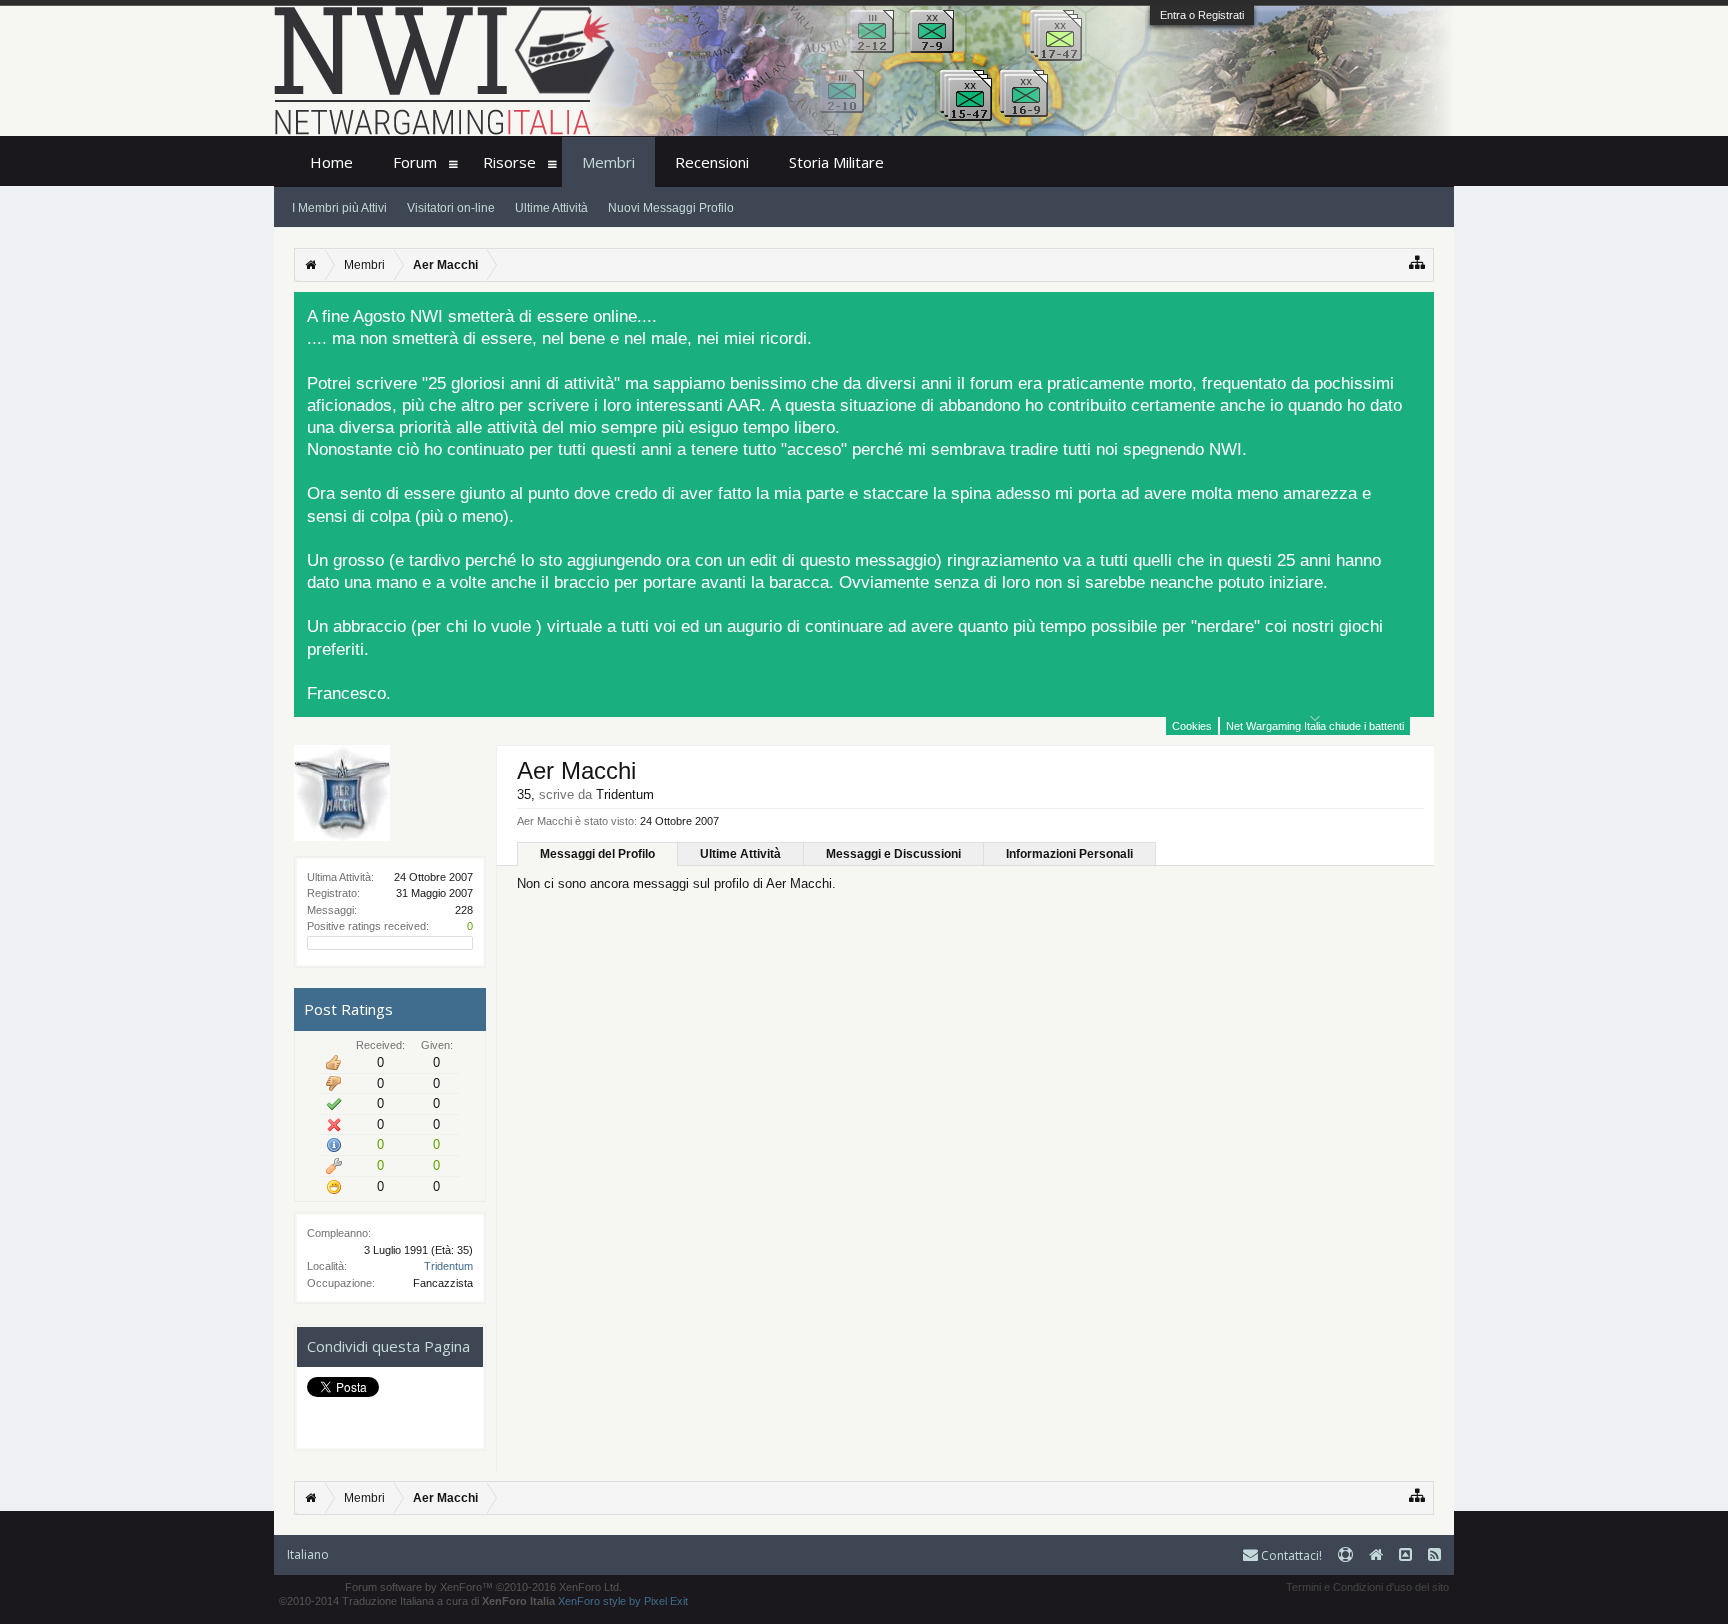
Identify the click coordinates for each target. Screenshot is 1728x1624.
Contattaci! (1290, 1555)
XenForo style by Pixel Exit (623, 1601)
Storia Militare (836, 162)
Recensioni (712, 162)
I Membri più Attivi (339, 208)
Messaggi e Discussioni (893, 854)
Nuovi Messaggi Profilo (671, 208)
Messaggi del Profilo (597, 854)
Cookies (1192, 726)
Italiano (308, 1554)
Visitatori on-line (451, 208)
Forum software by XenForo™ (483, 1587)
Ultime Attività (740, 854)
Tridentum (448, 1266)
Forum (415, 162)
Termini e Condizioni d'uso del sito (1367, 1587)
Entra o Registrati (1202, 15)
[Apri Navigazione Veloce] (1417, 262)
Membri (608, 162)
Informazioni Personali (1069, 854)
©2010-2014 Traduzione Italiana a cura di (417, 1601)
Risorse (509, 162)
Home (331, 162)
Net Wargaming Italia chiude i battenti (1315, 726)
